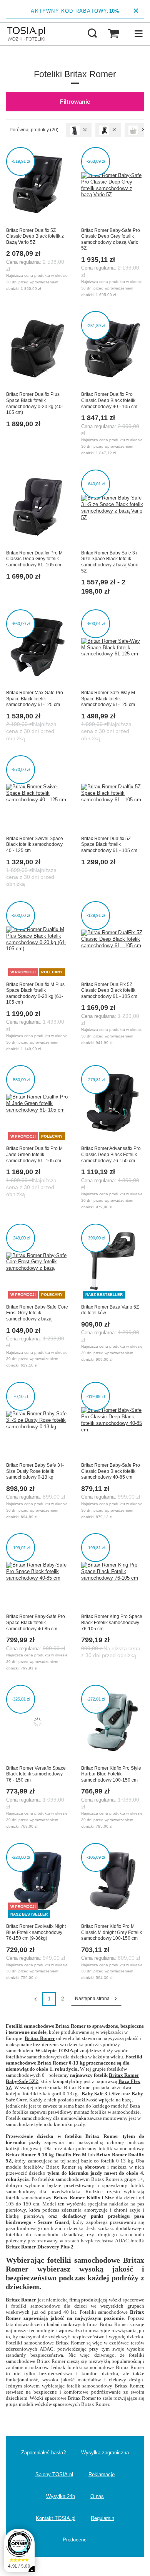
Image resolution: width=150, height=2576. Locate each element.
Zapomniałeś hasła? (43, 2453)
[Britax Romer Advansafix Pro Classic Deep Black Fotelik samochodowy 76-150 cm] (112, 1104)
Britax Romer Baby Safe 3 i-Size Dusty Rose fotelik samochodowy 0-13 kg (35, 1471)
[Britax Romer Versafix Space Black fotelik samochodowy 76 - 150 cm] (37, 1723)
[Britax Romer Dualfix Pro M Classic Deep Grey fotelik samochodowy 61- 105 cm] (37, 508)
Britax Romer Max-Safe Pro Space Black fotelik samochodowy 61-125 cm (35, 699)
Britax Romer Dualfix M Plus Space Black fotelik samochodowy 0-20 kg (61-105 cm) (35, 994)
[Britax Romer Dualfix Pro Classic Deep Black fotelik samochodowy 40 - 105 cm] (112, 349)
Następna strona (92, 1999)
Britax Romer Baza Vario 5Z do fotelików (110, 1310)
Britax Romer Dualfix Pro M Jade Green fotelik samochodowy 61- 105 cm (34, 1154)
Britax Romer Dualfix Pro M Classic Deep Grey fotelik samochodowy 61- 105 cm (34, 559)
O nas (97, 2496)
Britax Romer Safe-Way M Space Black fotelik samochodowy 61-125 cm (108, 699)
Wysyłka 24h (61, 2496)
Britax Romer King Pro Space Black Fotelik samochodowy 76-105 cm (112, 1622)
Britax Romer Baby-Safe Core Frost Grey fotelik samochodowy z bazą (37, 1313)
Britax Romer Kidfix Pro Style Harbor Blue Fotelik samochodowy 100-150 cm (111, 1774)
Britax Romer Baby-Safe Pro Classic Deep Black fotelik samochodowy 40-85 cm (111, 1471)
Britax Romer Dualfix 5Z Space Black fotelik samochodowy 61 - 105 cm (109, 845)
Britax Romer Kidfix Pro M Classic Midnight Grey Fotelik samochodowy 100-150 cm (112, 1932)
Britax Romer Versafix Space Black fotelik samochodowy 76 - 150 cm (36, 1774)
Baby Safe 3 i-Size (101, 2094)
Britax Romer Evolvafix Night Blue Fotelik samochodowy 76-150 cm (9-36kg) (36, 1932)
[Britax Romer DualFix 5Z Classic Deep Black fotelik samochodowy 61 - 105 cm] (112, 940)
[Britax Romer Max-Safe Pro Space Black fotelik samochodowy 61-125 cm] (37, 648)
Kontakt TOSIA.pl (56, 2518)
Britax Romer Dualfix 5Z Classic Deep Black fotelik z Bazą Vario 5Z (35, 236)
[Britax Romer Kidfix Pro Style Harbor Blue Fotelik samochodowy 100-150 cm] (112, 1723)
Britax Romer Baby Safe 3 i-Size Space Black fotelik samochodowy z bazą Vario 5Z (110, 562)
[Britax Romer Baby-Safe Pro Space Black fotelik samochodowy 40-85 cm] (37, 1572)
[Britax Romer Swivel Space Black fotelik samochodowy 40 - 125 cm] (37, 794)
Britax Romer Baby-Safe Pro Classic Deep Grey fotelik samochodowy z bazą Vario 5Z (111, 239)
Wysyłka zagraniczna (105, 2453)
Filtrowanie (75, 102)
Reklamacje (102, 2474)
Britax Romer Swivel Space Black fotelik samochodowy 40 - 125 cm (35, 845)
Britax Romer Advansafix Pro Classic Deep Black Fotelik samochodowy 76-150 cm (111, 1154)
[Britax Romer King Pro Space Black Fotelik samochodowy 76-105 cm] (112, 1572)
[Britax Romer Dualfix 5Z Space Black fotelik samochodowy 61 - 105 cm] (112, 794)
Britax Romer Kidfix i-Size (84, 2198)
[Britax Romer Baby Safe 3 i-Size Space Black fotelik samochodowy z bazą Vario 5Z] (112, 508)
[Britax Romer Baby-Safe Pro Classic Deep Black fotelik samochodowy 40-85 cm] (112, 1420)
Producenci (75, 2540)
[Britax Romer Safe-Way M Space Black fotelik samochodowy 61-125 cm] (112, 648)
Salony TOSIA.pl (54, 2474)
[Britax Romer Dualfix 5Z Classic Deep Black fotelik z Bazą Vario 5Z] (37, 185)
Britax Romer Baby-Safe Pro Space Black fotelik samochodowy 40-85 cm (36, 1622)
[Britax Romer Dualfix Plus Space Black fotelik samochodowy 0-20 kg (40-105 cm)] (37, 349)
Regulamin (102, 2518)
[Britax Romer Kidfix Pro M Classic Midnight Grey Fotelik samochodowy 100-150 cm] (112, 1881)
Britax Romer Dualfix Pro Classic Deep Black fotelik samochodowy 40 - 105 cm (109, 400)
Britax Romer (40, 2038)
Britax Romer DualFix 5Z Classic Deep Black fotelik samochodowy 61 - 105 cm (109, 990)
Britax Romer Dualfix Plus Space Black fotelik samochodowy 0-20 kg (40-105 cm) (35, 403)
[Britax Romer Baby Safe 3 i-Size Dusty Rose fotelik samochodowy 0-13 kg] (37, 1420)
